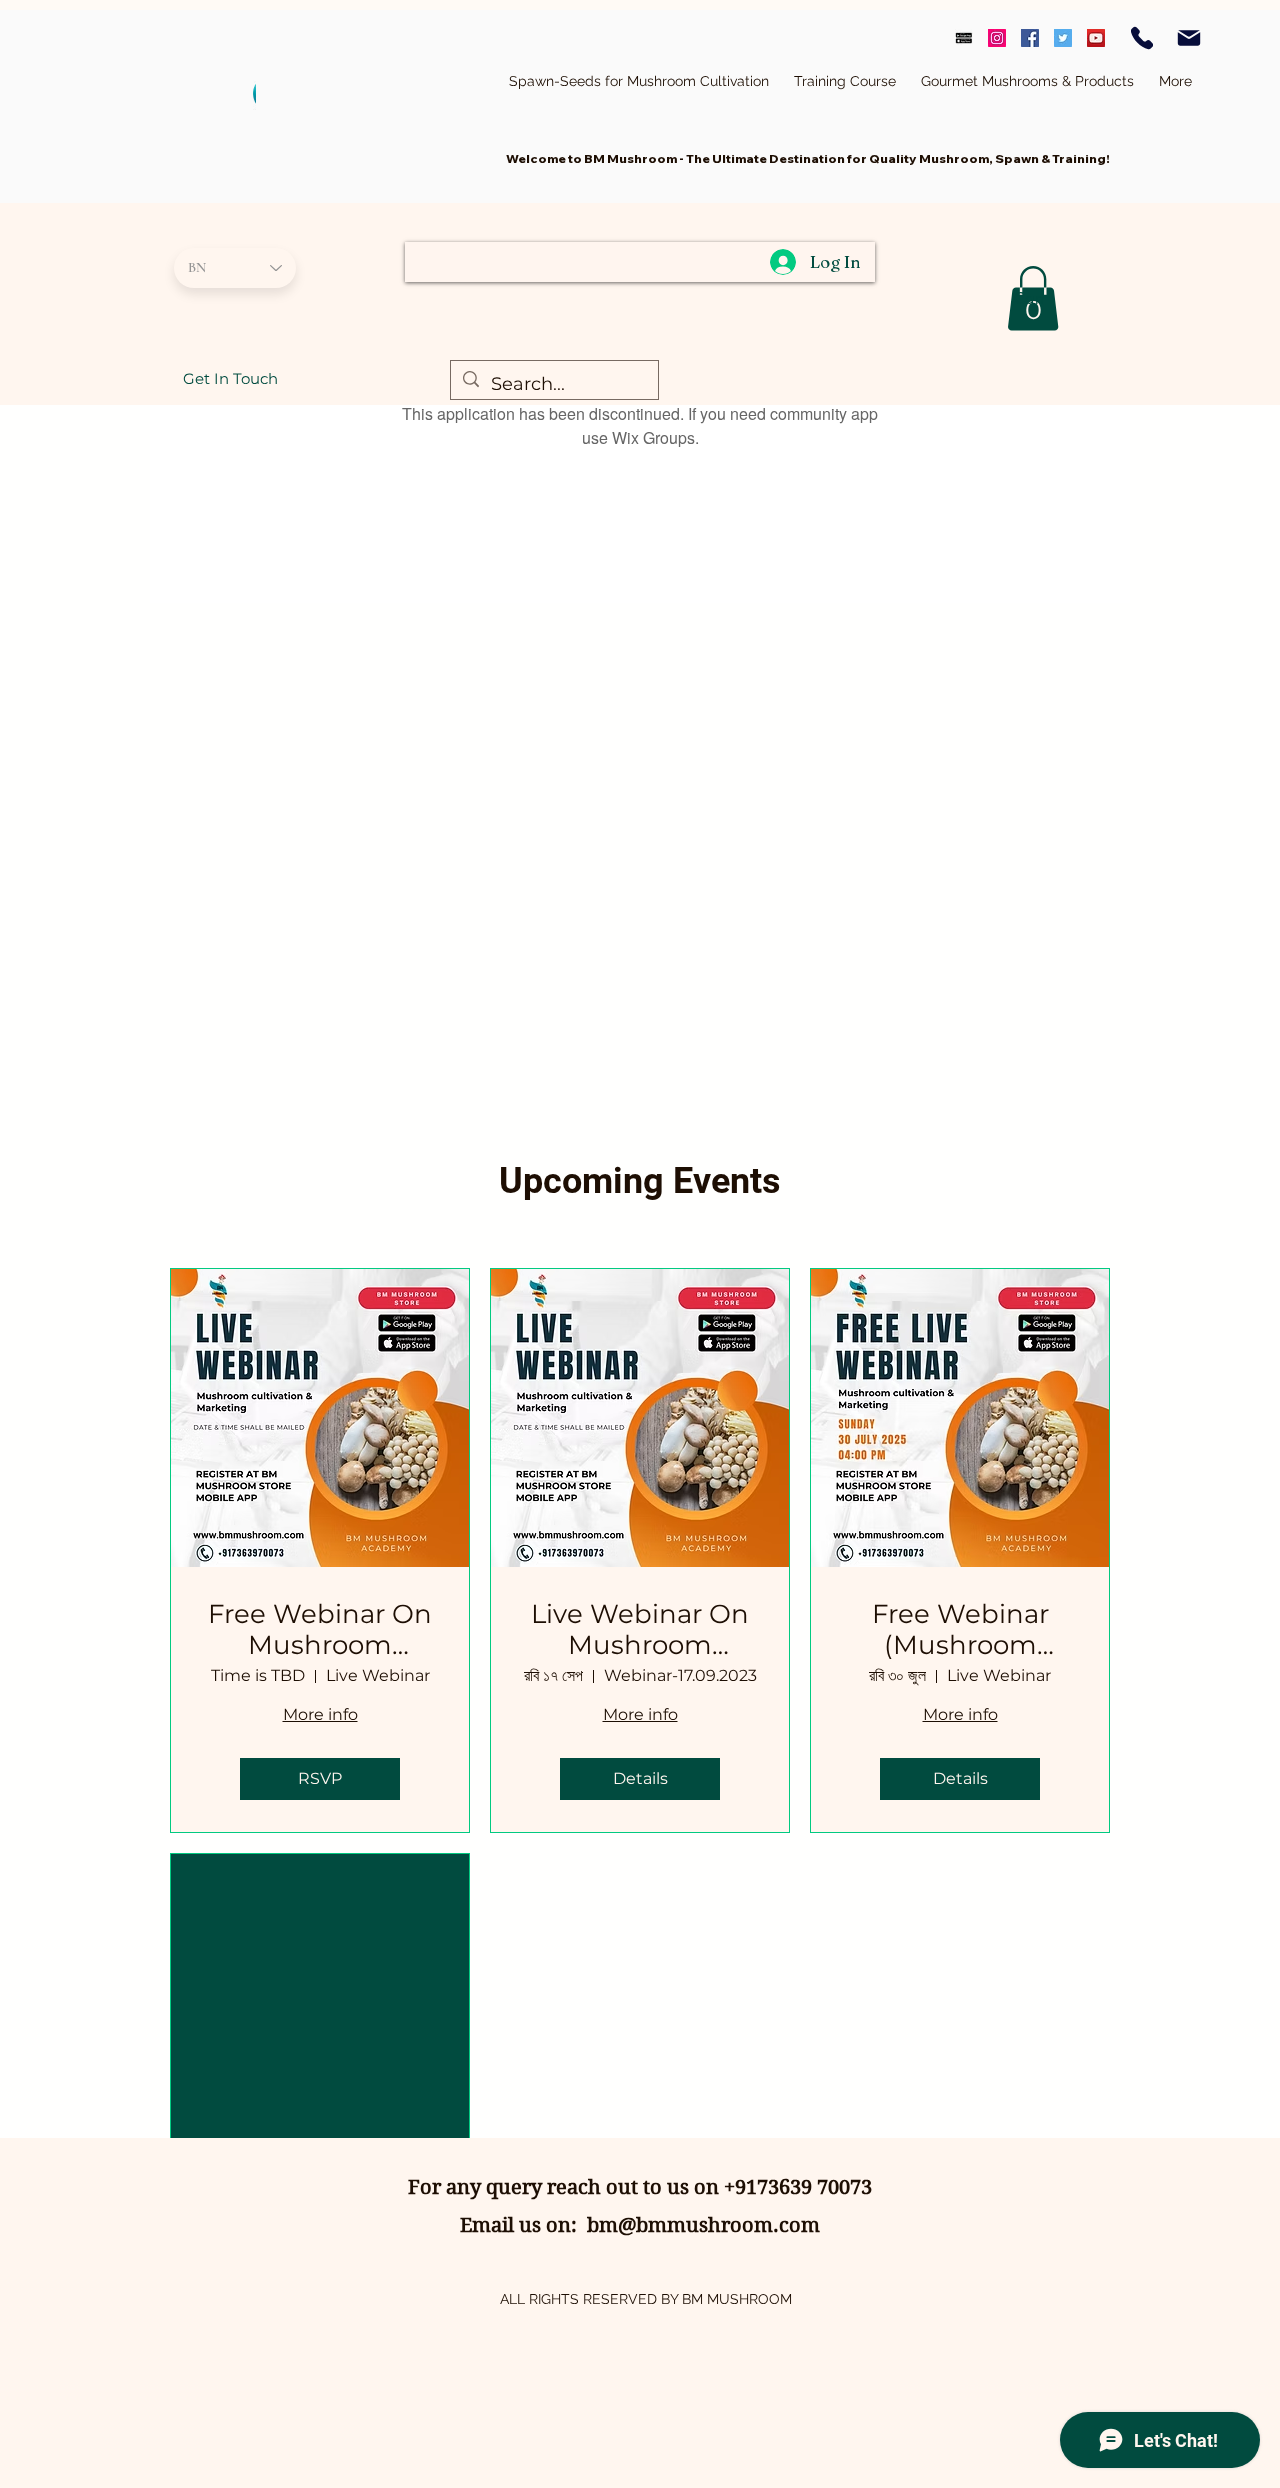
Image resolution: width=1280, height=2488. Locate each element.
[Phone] (1142, 38)
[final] (964, 38)
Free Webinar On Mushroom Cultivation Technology (320, 1630)
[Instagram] (997, 38)
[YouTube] (1096, 38)
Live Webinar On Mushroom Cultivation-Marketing (640, 1630)
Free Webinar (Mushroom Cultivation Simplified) (960, 1630)
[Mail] (1189, 38)
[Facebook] (1030, 38)
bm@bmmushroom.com (703, 2225)
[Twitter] (1063, 38)
